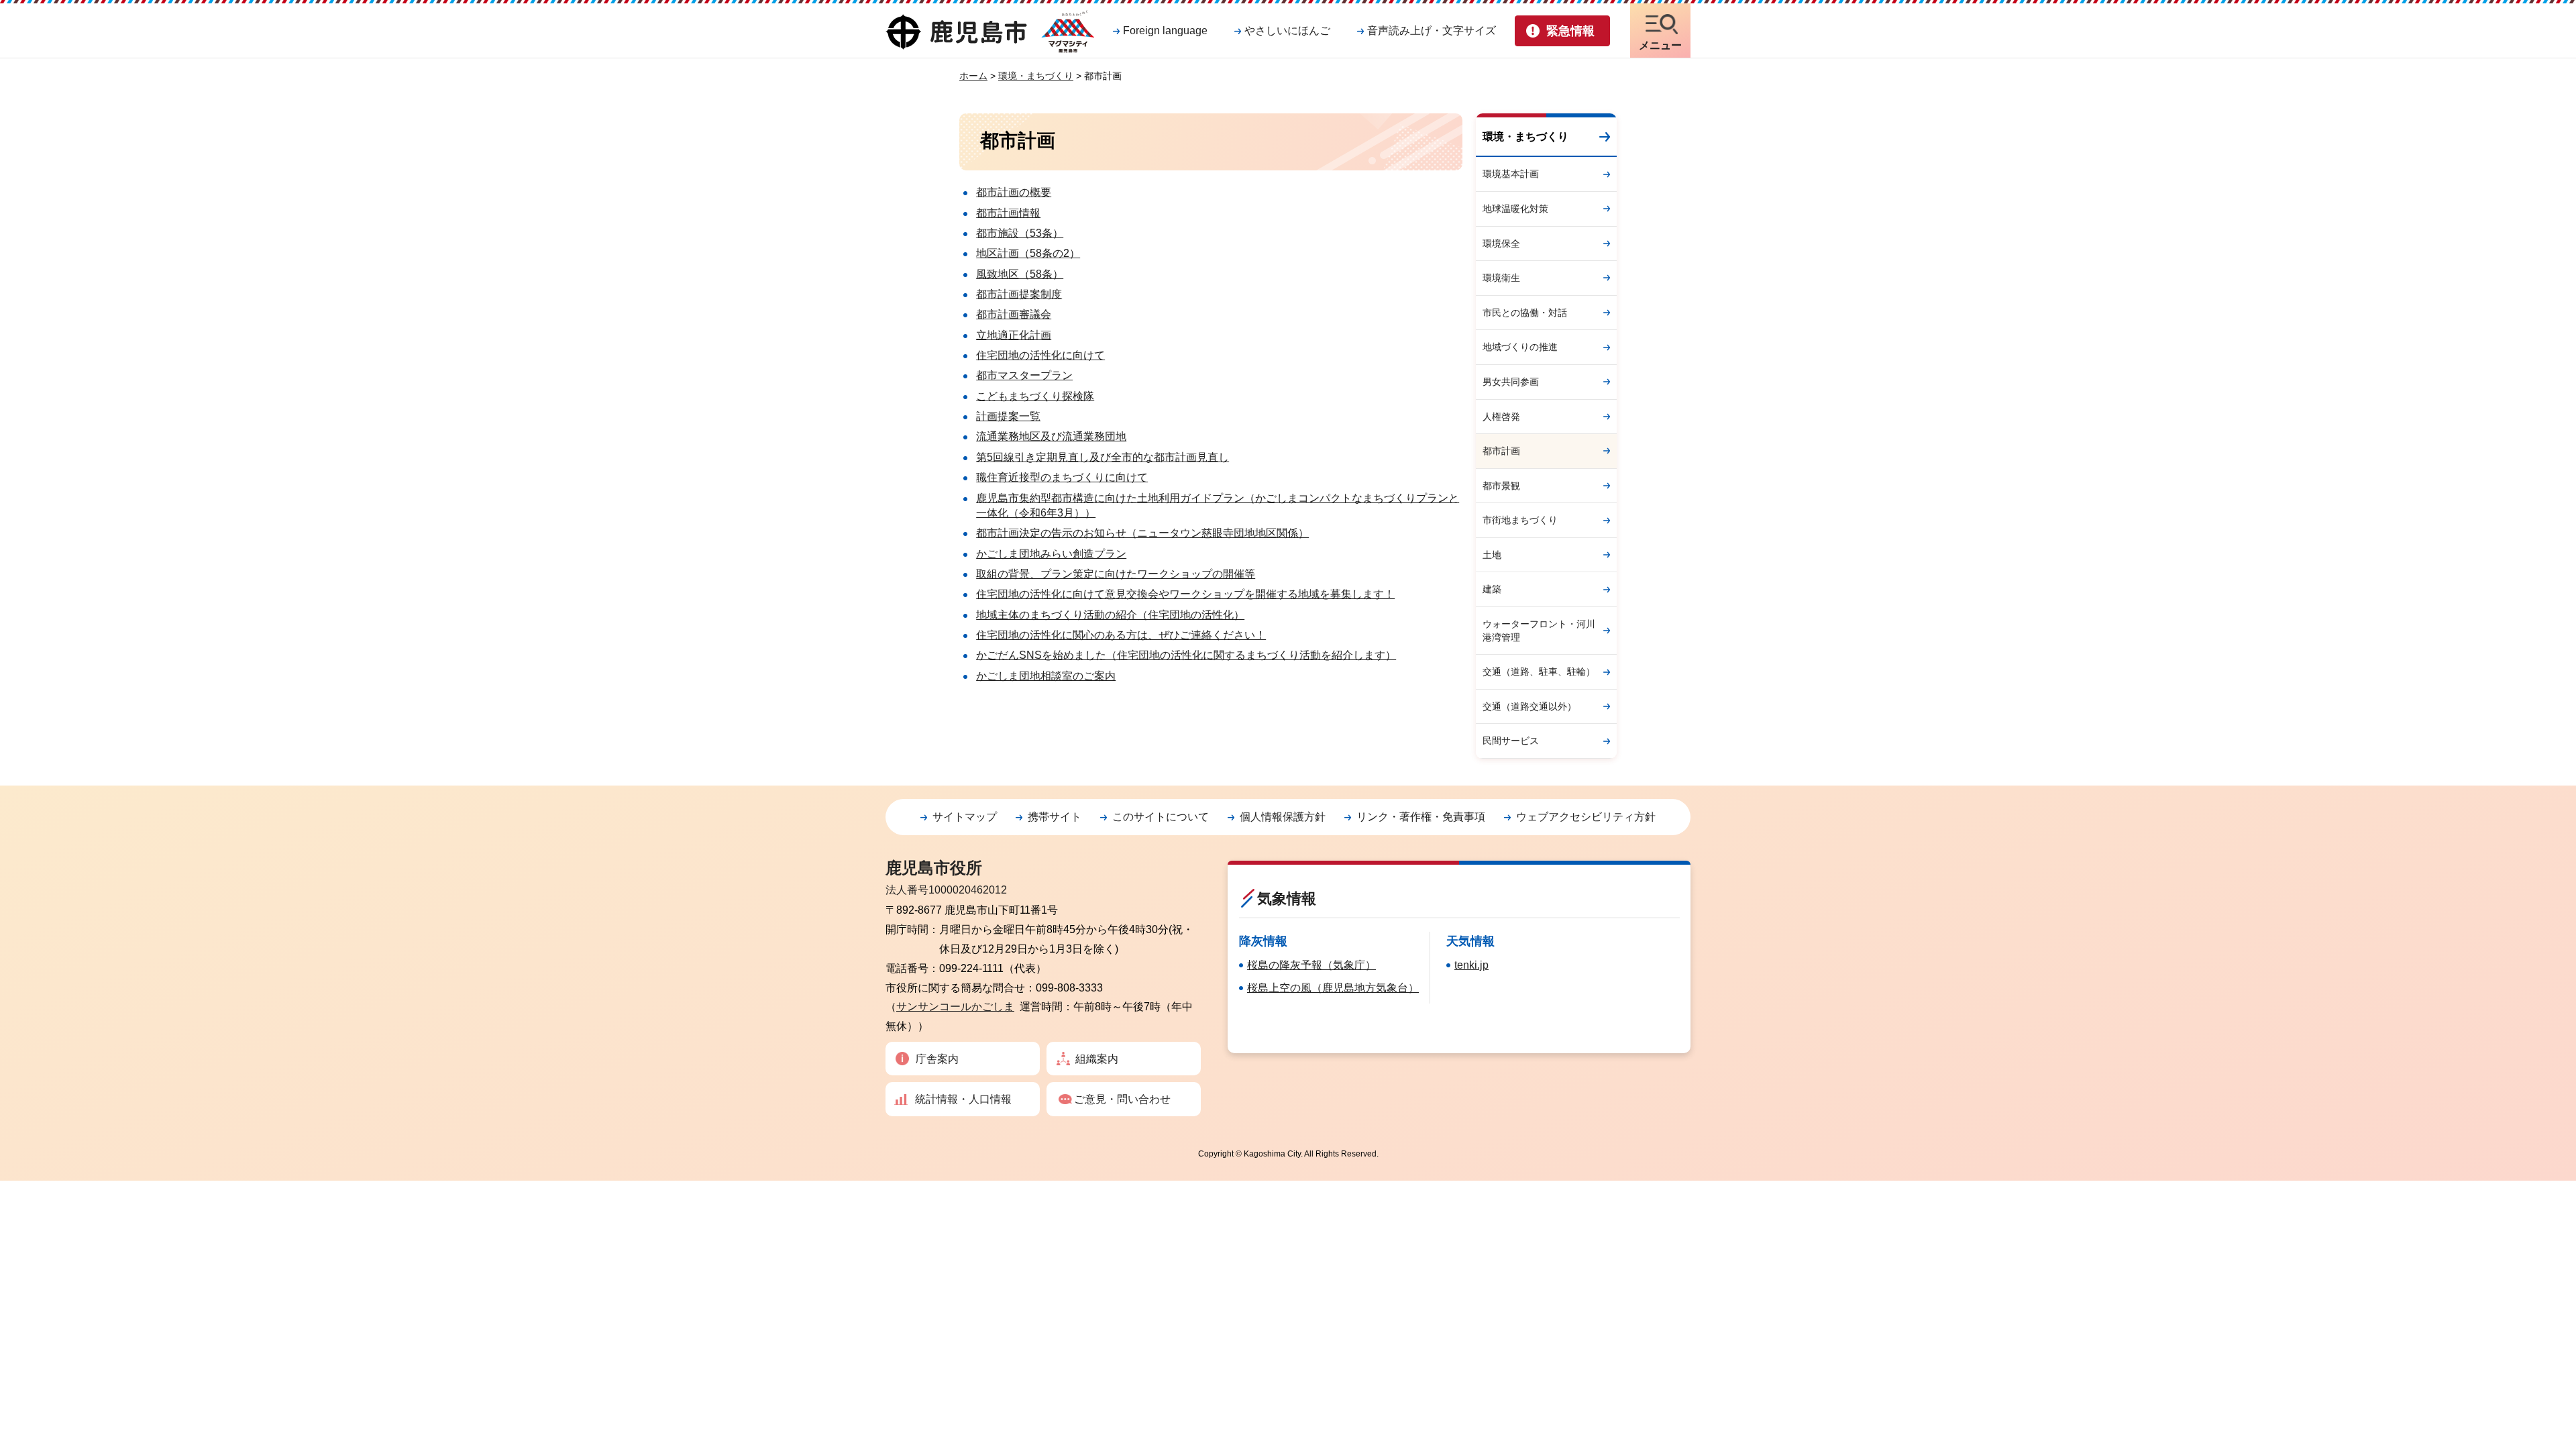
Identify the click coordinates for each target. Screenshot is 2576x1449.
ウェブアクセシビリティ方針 (1586, 817)
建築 (1492, 589)
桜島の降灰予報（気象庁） (1311, 965)
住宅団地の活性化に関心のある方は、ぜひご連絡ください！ (1121, 635)
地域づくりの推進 (1520, 347)
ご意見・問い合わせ (1122, 1099)
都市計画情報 (1008, 213)
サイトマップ (965, 817)
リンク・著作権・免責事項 (1421, 817)
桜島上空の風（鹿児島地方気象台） (1333, 988)
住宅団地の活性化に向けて (1040, 355)
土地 (1492, 555)
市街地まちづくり (1520, 520)
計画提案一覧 (1008, 416)
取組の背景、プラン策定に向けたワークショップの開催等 (1116, 574)
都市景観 (1501, 486)
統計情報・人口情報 (963, 1099)
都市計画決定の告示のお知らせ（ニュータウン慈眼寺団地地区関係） (1142, 533)
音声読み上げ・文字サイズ (1432, 31)
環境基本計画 (1511, 174)
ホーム (973, 76)
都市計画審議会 (1014, 314)
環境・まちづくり (1036, 76)
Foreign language (1165, 31)
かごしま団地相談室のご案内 (1046, 676)
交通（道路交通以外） (1529, 706)
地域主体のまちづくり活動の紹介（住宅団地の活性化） (1110, 615)
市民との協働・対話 (1525, 313)
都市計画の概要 (1014, 192)
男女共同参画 (1511, 382)
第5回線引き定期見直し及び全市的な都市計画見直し (1103, 457)
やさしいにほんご (1287, 31)
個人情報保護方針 (1283, 817)
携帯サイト (1055, 817)
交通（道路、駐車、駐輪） (1539, 672)
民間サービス (1511, 741)
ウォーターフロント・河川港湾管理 (1539, 631)
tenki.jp (1471, 965)
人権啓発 (1501, 417)
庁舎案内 (937, 1059)
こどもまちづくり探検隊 (1035, 396)
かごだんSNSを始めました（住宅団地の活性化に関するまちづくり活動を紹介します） (1186, 655)
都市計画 (1501, 451)
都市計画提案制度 (1019, 294)
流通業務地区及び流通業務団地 (1051, 436)
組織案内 (1097, 1059)
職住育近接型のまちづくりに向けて (1062, 477)
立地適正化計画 (1014, 335)
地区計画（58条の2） (1028, 253)
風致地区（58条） (1020, 274)
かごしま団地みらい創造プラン (1051, 554)
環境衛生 (1501, 278)
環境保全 (1501, 244)
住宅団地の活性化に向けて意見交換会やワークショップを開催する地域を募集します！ (1185, 594)
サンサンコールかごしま (955, 1007)
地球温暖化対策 (1515, 209)
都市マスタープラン (1024, 375)
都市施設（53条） (1020, 233)
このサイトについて (1161, 817)
